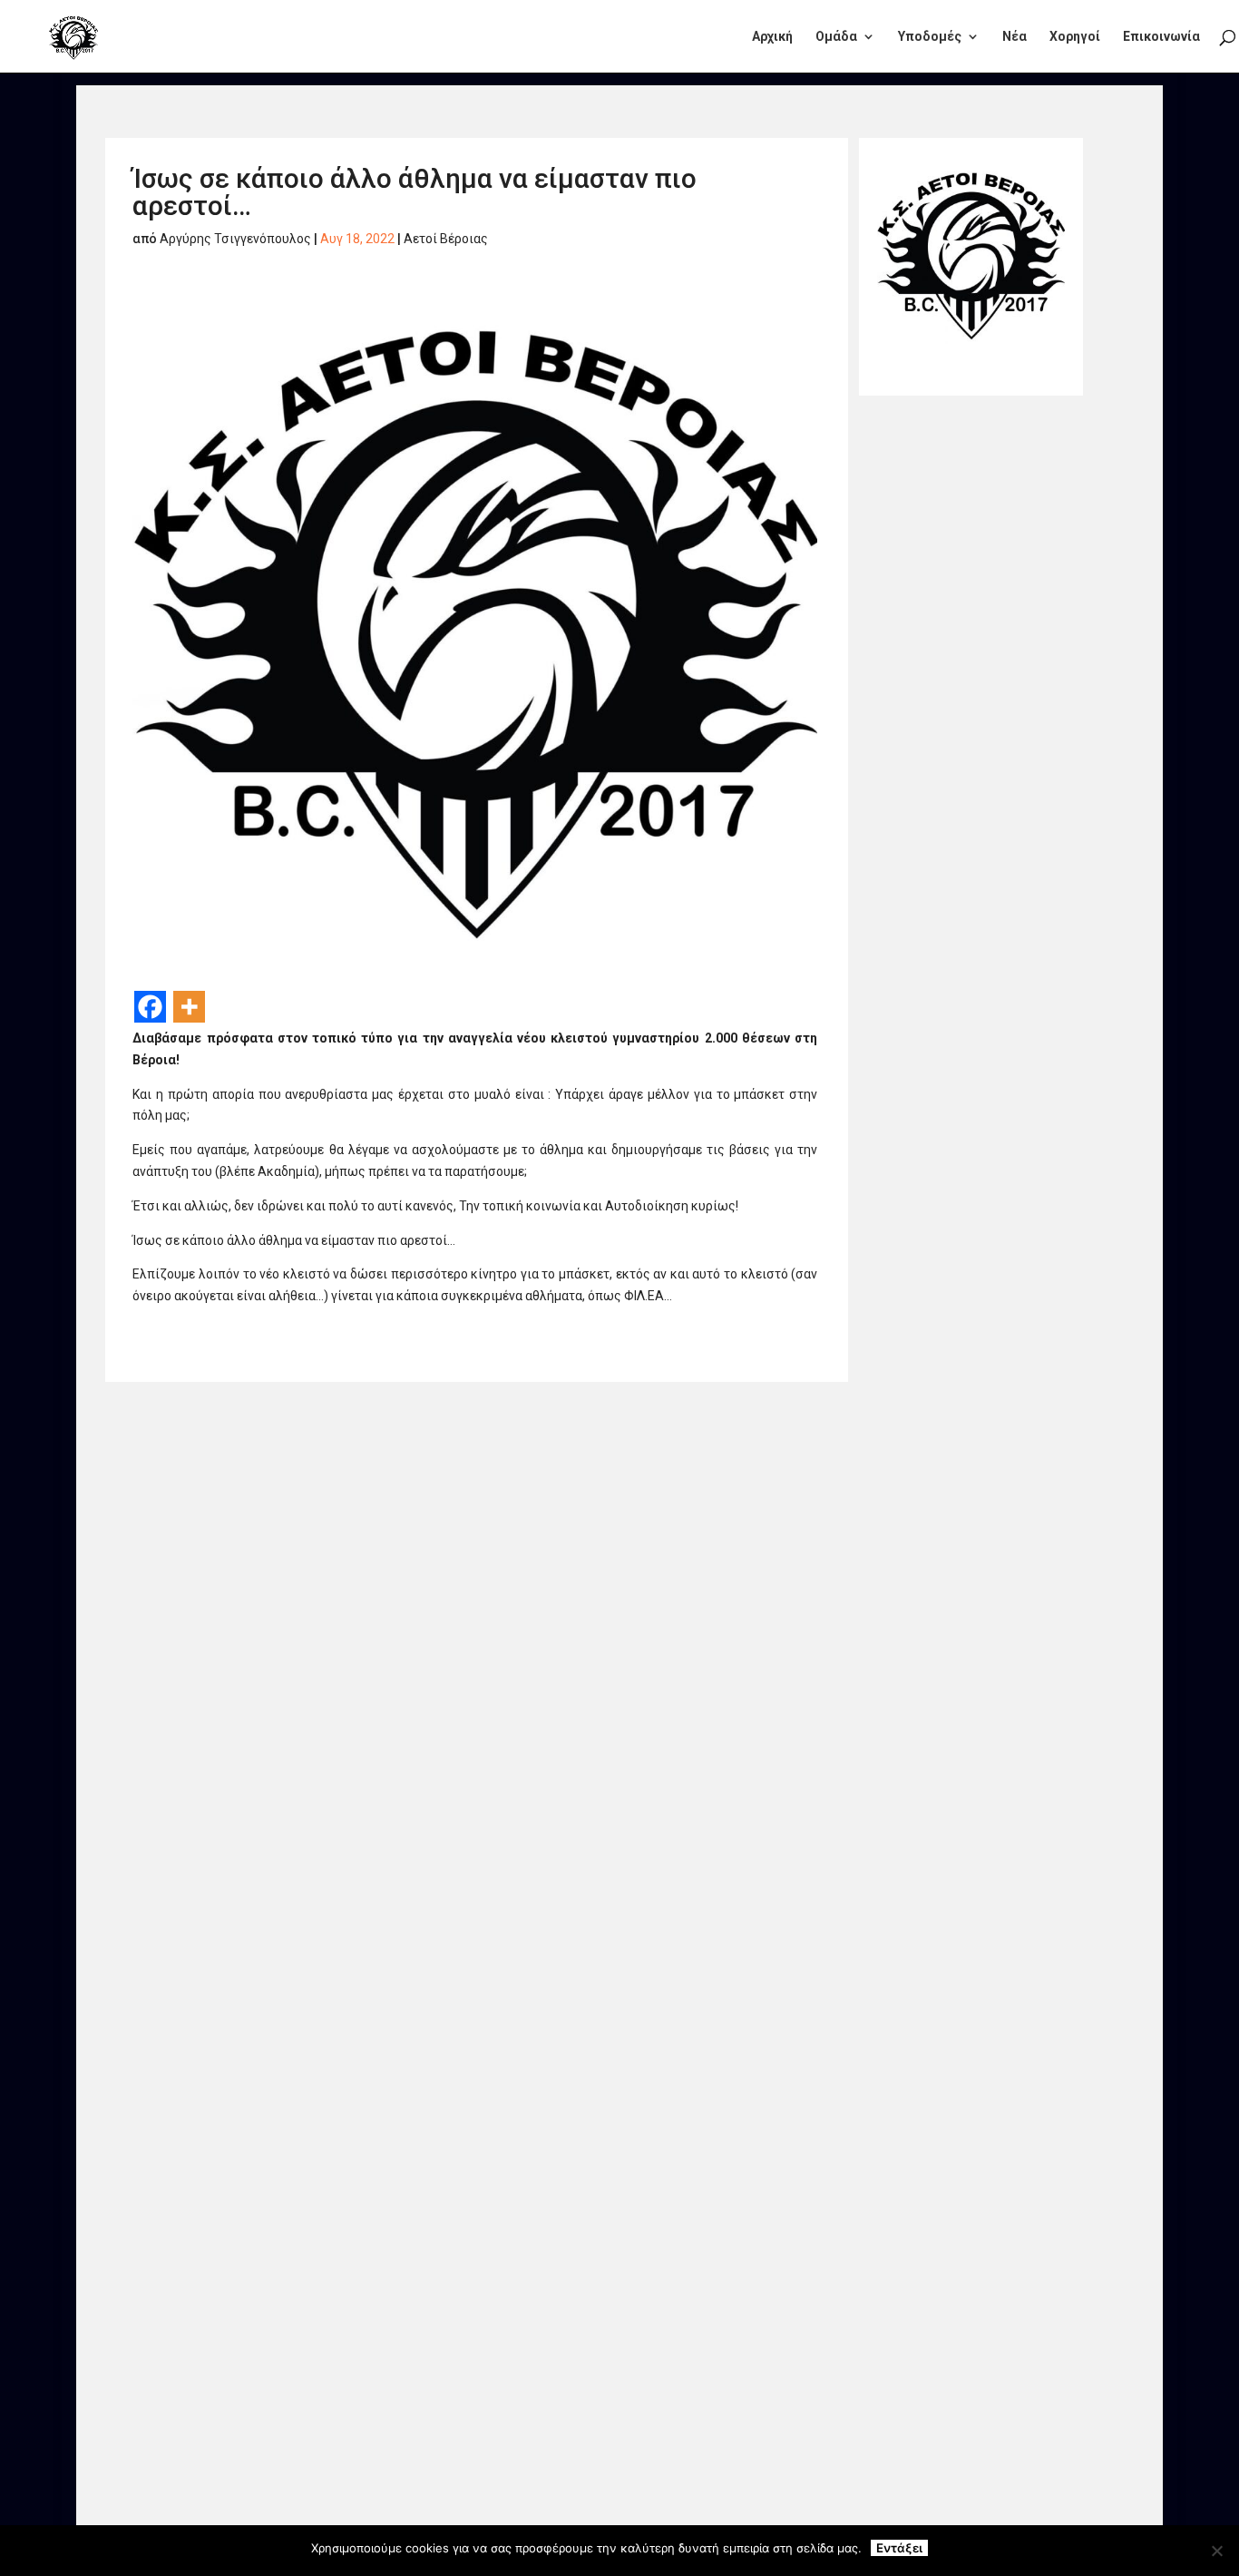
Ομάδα (836, 37)
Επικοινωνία (1161, 37)
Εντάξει (899, 2548)
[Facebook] (150, 1007)
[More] (189, 1007)
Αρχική (772, 37)
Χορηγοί (1075, 37)
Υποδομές (930, 37)
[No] (1216, 2551)
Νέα (1015, 37)
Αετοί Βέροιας (446, 239)
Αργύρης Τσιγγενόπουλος (235, 239)
